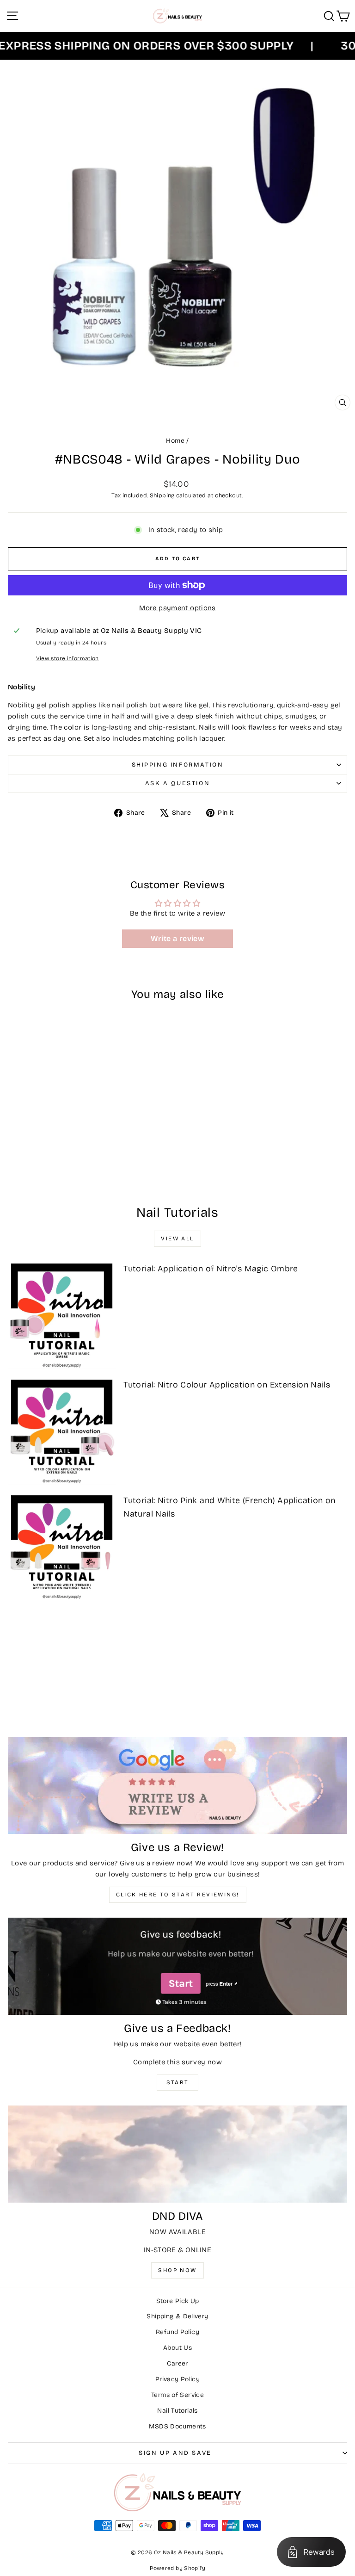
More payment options (177, 608)
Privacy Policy (177, 2379)
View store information (67, 658)
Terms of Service (177, 2395)
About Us (177, 2348)
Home (175, 441)
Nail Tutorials (177, 2411)
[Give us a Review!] (177, 1785)
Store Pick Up (178, 2301)
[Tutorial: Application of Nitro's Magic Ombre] (62, 1315)
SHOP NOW (177, 2270)
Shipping (162, 495)
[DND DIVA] (177, 2154)
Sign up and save (175, 2453)
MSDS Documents (177, 2426)
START (178, 2082)
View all (177, 1238)
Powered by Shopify (177, 2568)
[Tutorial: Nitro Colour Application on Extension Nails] (62, 1431)
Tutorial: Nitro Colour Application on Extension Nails (227, 1385)
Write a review (177, 938)
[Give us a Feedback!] (177, 1966)
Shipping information (178, 765)
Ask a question (177, 783)
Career (177, 2363)
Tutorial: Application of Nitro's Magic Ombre (211, 1269)
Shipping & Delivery (177, 2316)
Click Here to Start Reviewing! (178, 1895)
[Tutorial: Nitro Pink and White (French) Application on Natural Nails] (62, 1546)
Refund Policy (177, 2332)
